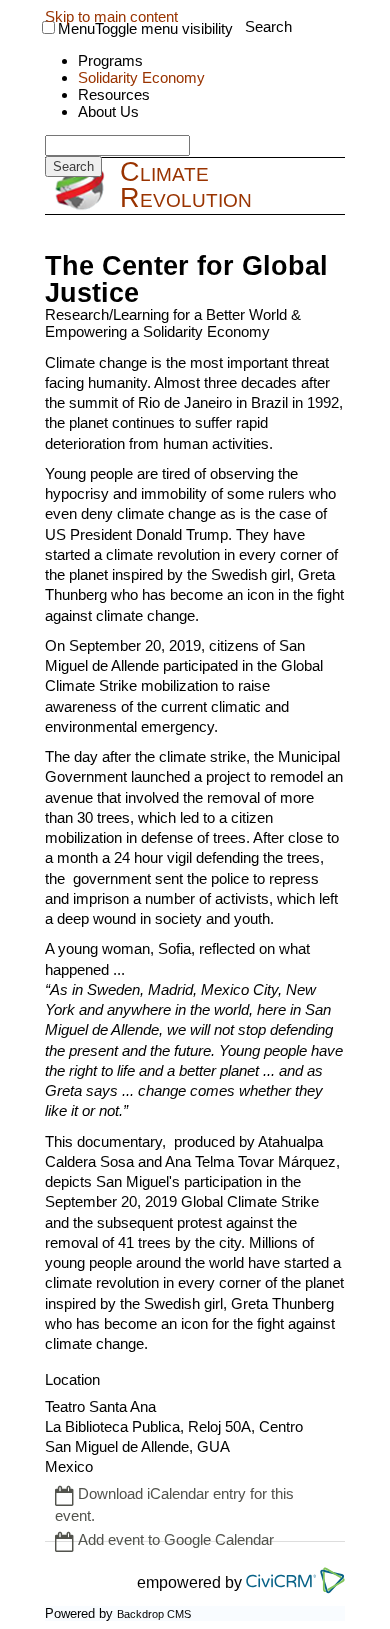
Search (268, 26)
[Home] (82, 188)
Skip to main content (111, 16)
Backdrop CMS (154, 1614)
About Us (108, 111)
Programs (110, 60)
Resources (114, 94)
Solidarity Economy (141, 77)
